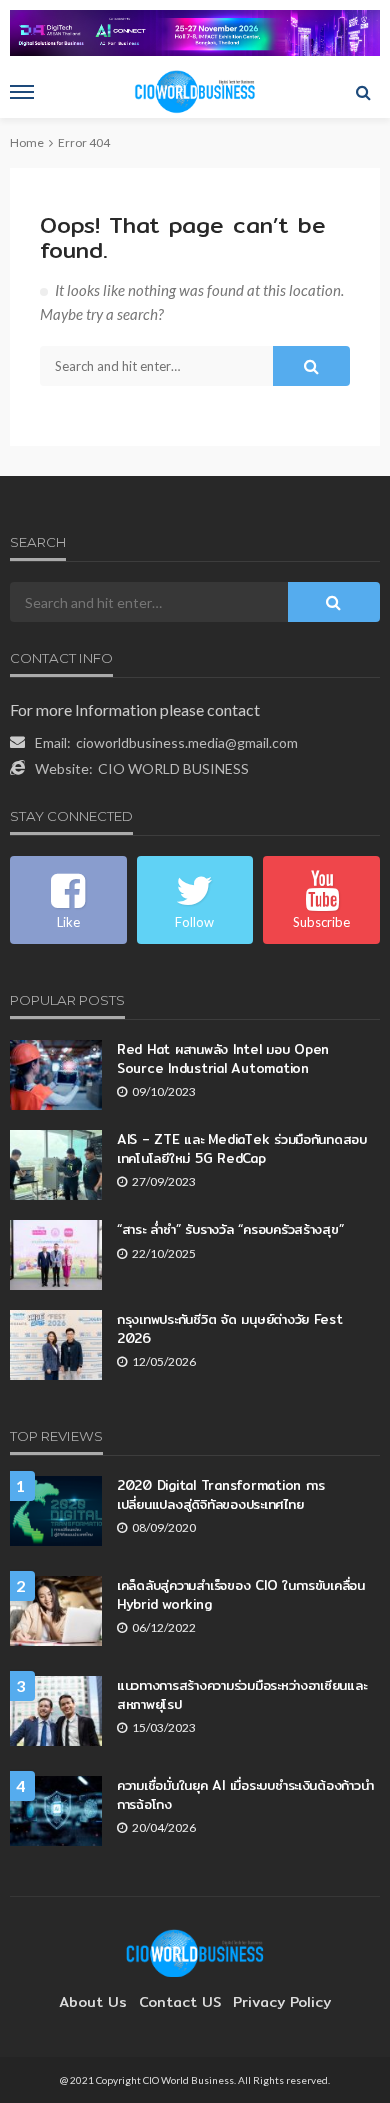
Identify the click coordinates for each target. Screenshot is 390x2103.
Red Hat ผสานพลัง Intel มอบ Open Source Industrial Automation (223, 1058)
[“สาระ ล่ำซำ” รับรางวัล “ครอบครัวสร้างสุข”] (56, 1255)
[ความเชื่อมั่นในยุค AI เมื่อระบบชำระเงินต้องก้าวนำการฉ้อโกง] (56, 1811)
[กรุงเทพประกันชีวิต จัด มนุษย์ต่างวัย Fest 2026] (56, 1345)
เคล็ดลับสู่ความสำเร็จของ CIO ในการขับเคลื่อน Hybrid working (241, 1594)
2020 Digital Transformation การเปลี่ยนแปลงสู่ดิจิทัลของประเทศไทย (221, 1494)
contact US (180, 2002)
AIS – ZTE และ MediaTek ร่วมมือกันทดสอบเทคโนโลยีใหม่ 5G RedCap (242, 1148)
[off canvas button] (22, 92)
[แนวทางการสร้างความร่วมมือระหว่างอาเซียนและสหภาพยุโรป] (56, 1711)
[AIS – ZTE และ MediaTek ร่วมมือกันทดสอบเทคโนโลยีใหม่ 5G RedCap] (56, 1165)
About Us (93, 2002)
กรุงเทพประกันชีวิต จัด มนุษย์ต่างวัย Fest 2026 (230, 1328)
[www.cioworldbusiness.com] (195, 1951)
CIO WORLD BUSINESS (173, 768)
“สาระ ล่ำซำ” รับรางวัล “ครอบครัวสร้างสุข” (230, 1229)
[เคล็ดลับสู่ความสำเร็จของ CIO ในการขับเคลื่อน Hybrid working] (56, 1611)
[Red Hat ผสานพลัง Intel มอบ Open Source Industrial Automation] (56, 1075)
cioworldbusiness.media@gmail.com (187, 742)
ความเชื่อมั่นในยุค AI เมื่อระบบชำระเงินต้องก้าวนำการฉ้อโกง (245, 1794)
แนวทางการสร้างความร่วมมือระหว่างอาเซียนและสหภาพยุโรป (241, 1694)
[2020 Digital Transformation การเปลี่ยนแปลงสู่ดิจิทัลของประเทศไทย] (56, 1511)
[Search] (363, 92)
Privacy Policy (282, 2002)
